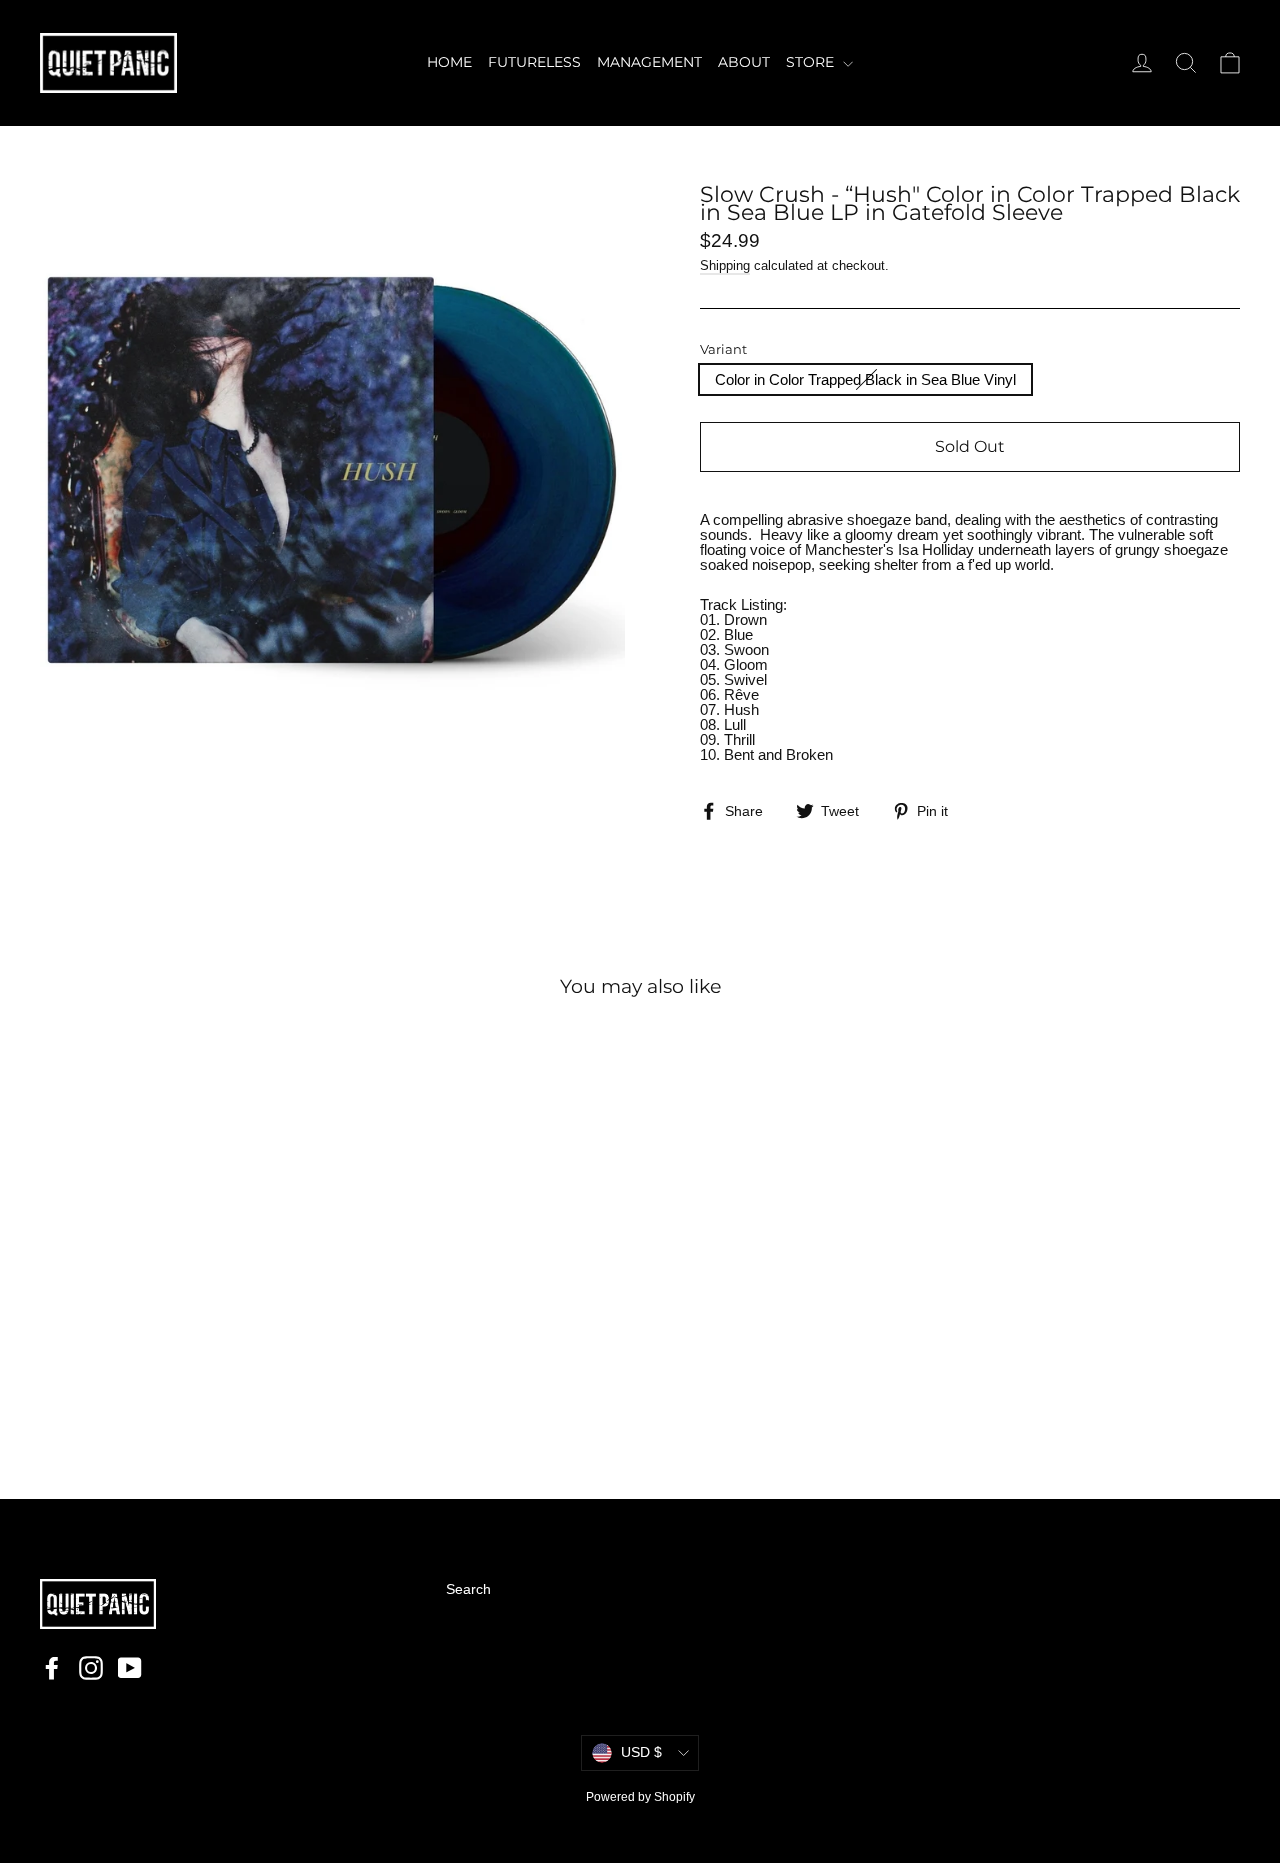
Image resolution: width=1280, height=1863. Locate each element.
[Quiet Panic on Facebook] (52, 1668)
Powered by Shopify (640, 1797)
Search (468, 1589)
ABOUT (744, 62)
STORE (812, 62)
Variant (723, 349)
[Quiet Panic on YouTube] (130, 1668)
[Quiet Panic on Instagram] (91, 1668)
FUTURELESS (534, 62)
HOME (449, 62)
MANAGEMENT (649, 62)
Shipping (725, 265)
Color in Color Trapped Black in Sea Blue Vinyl (865, 379)
